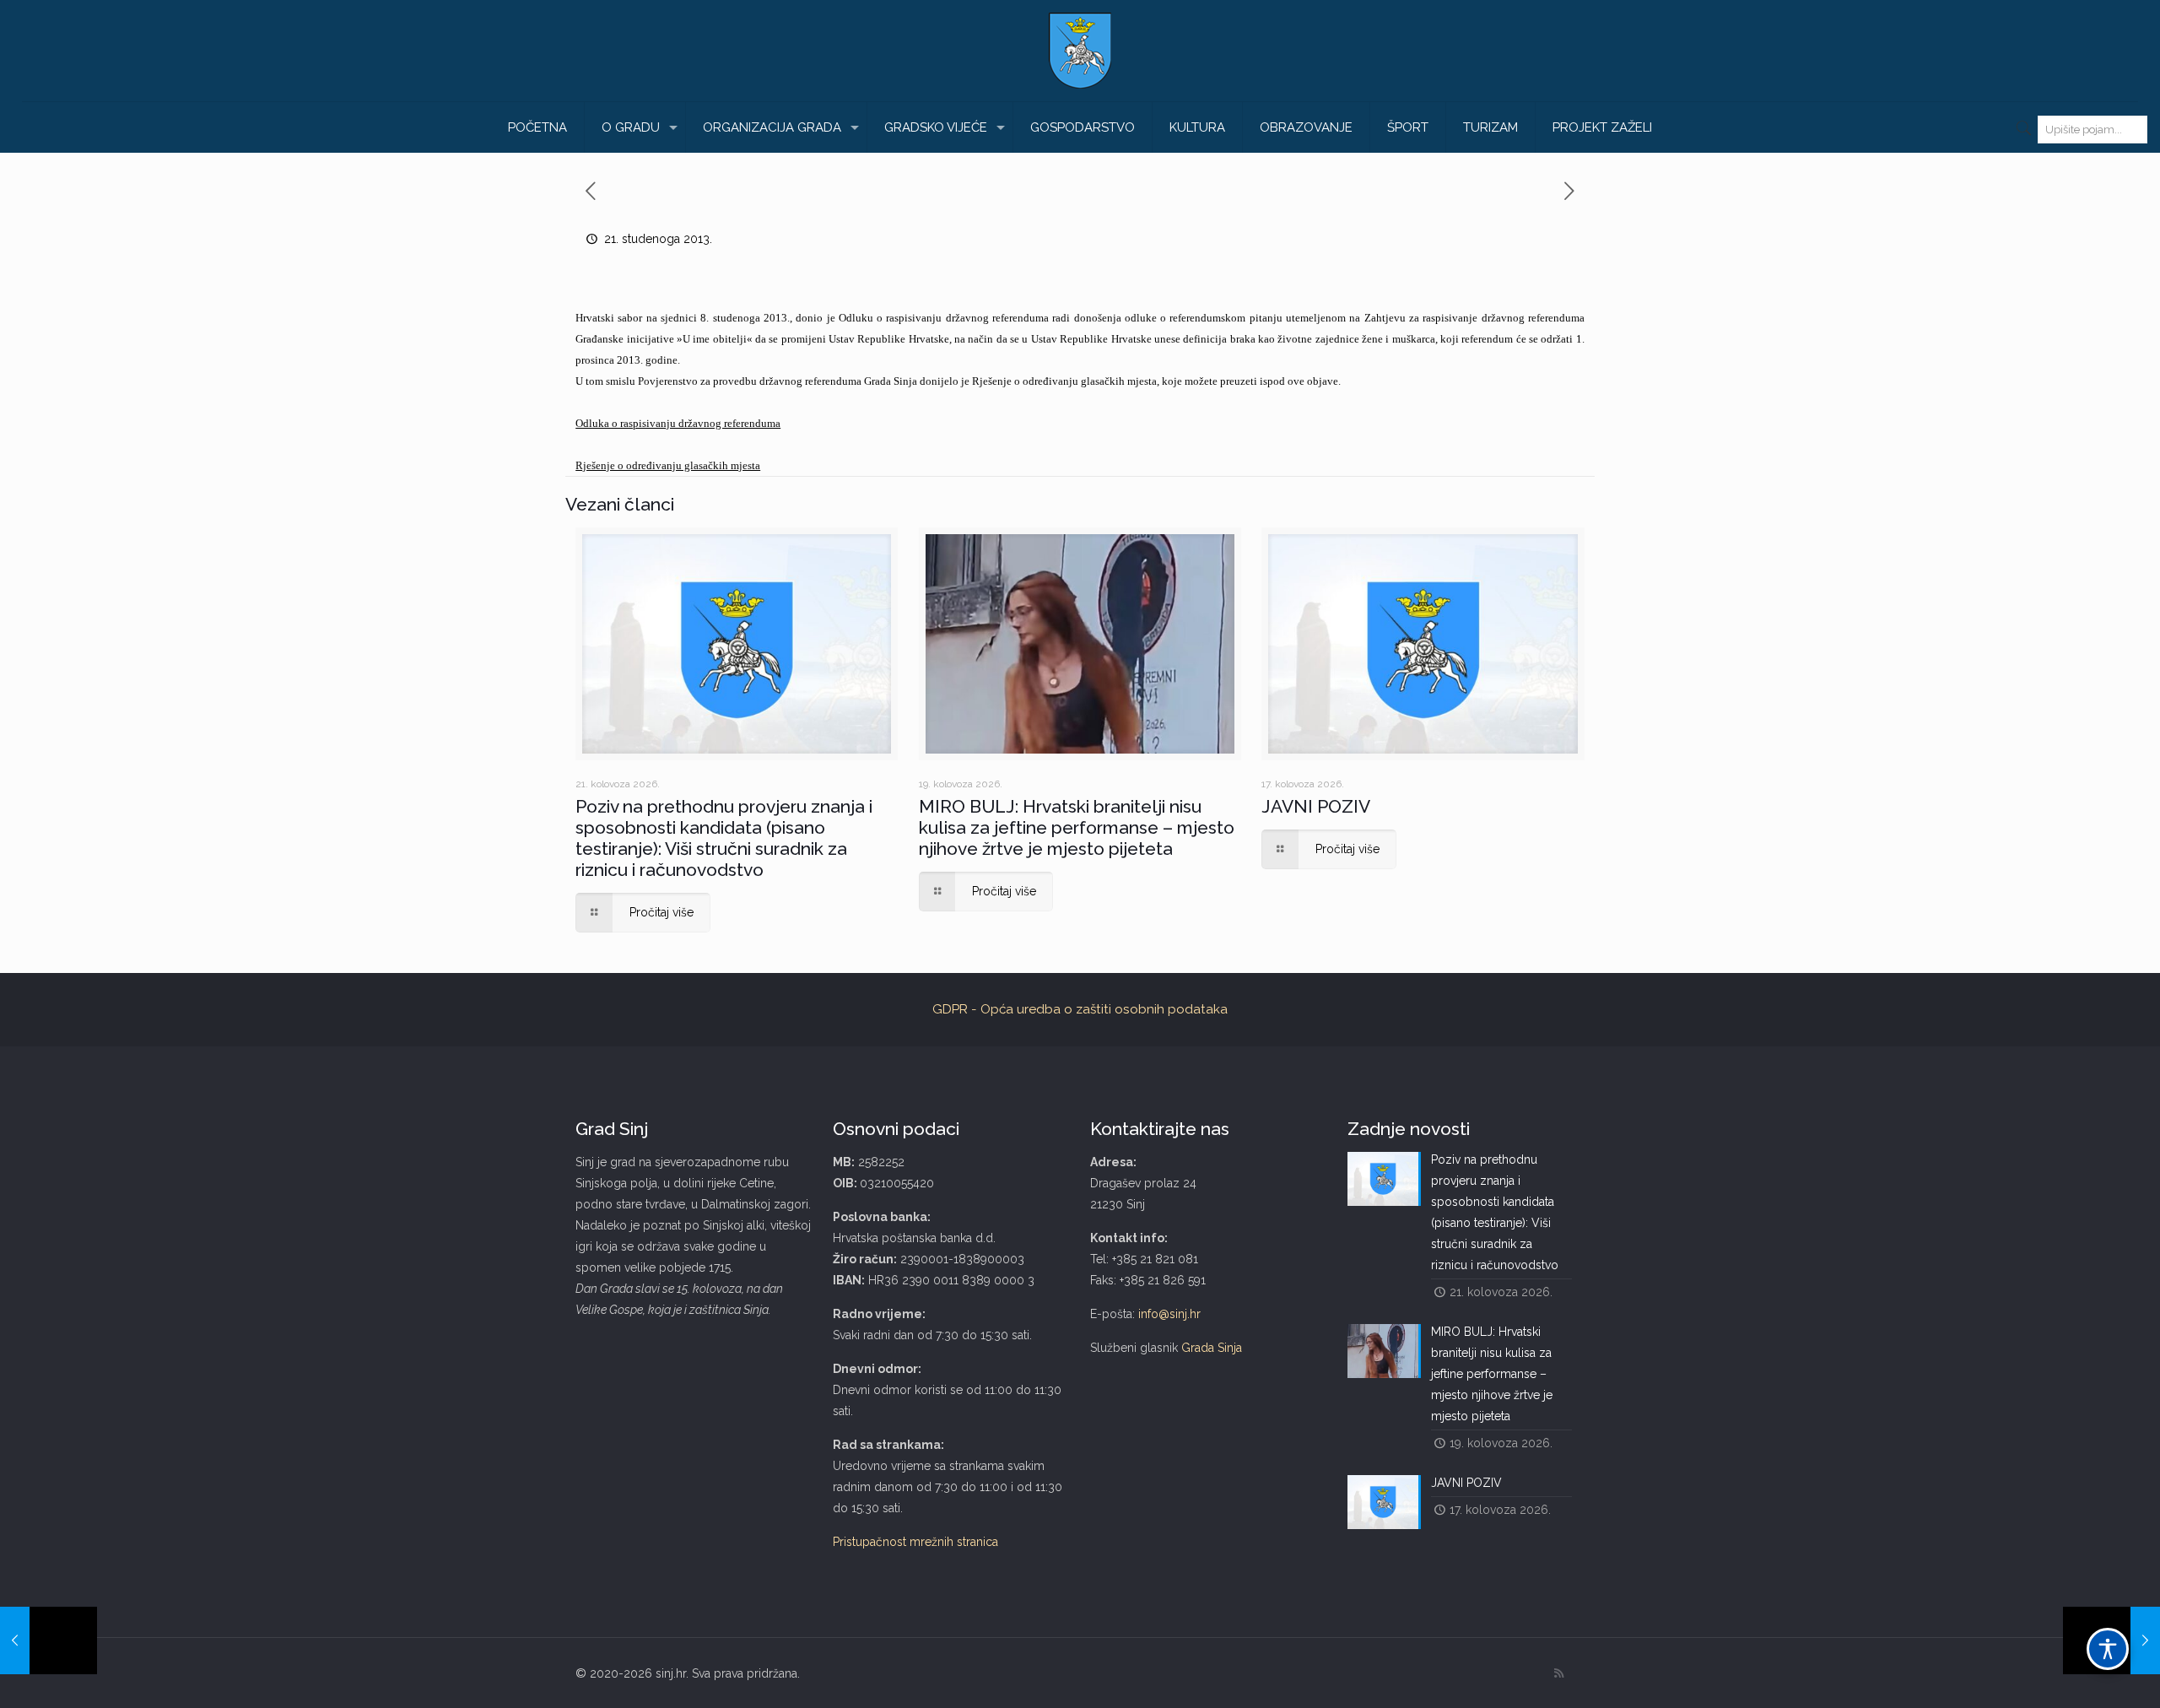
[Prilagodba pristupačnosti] (2108, 1649)
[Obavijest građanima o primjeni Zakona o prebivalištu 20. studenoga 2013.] (49, 1640)
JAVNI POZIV (1316, 806)
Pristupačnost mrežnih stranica (915, 1542)
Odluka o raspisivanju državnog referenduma (678, 423)
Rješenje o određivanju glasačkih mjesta (668, 465)
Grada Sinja (1212, 1348)
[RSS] (1559, 1673)
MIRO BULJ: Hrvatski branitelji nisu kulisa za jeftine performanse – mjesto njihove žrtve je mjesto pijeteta (1077, 827)
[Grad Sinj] (1080, 51)
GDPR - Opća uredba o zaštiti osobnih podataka (1080, 1009)
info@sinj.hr (1169, 1314)
